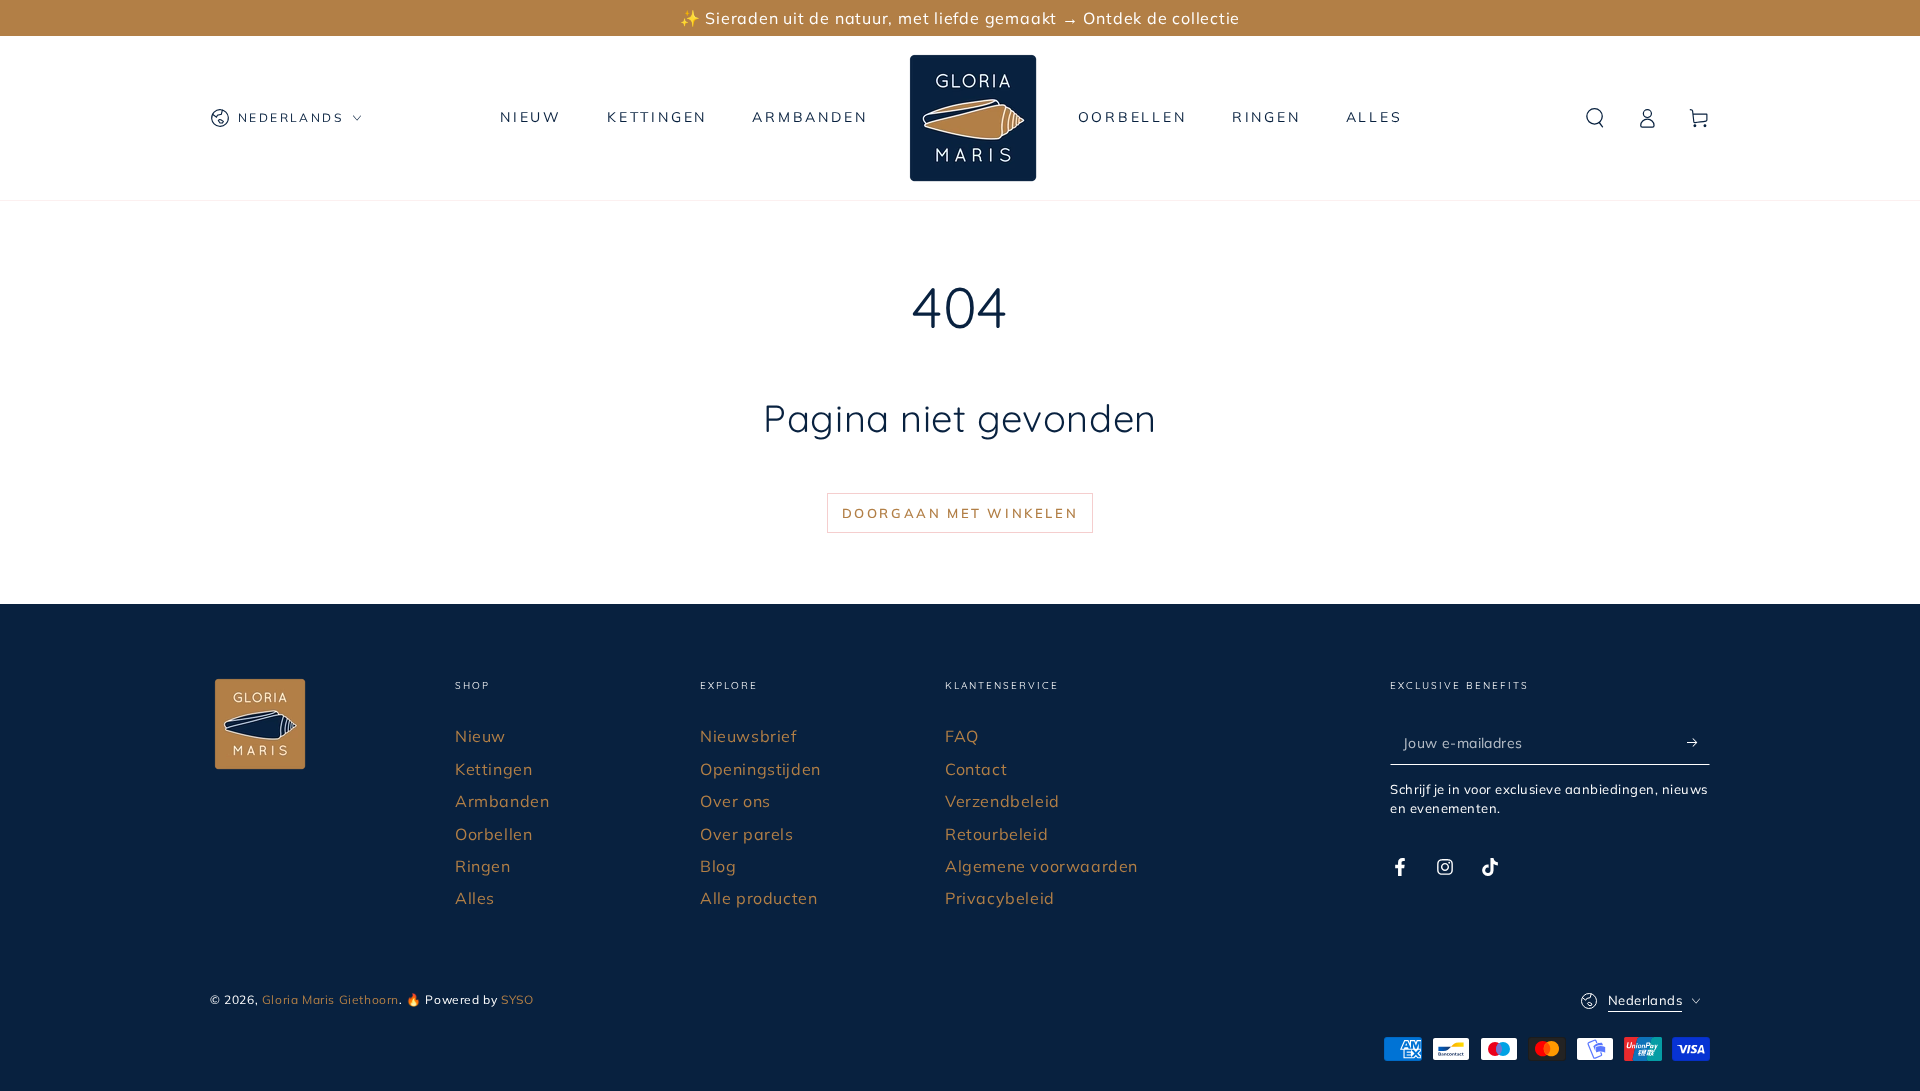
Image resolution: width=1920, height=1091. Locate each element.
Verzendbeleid (1002, 801)
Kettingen (493, 769)
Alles (475, 898)
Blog (718, 866)
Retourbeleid (996, 834)
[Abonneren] (1698, 742)
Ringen (483, 866)
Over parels (747, 834)
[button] (1595, 118)
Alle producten (758, 898)
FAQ (962, 736)
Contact (976, 769)
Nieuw (480, 736)
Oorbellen (493, 834)
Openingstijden (760, 769)
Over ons (735, 801)
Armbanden (502, 801)
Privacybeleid (1000, 898)
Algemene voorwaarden (1041, 866)
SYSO (517, 999)
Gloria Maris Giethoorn (330, 999)
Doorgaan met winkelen (960, 513)
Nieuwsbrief (748, 736)
